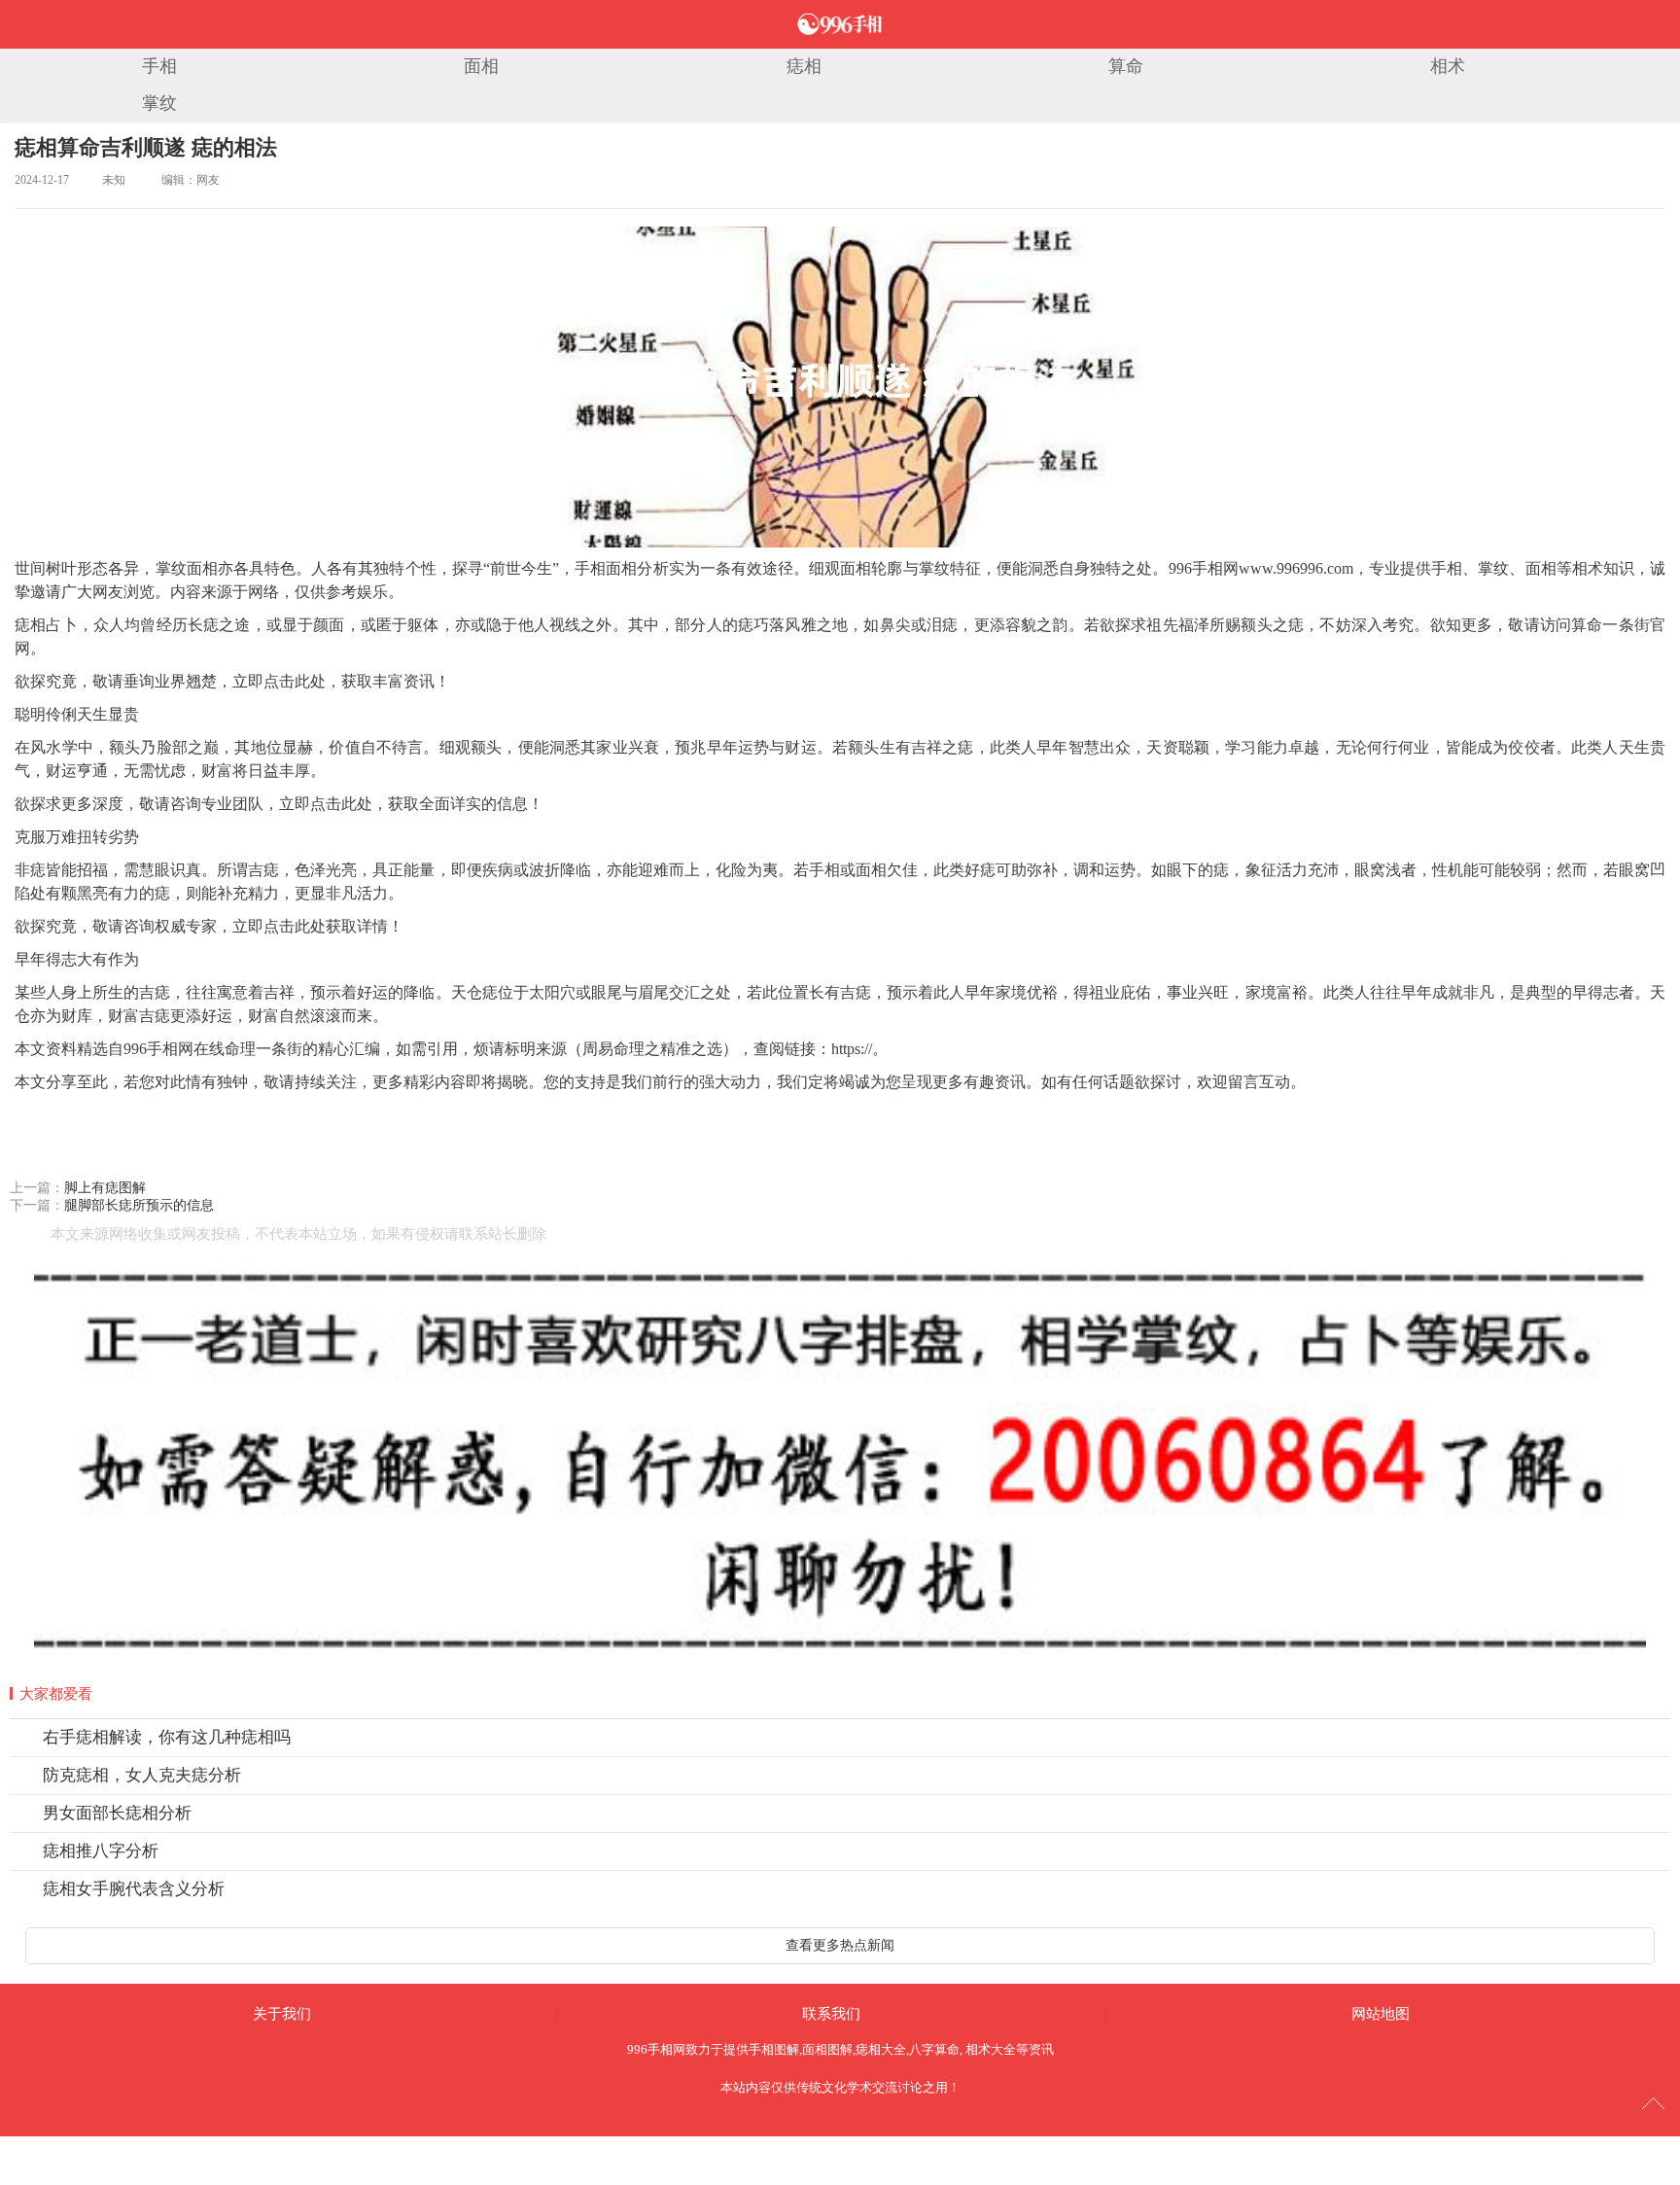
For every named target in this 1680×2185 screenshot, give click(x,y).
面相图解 (827, 2049)
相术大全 (991, 2049)
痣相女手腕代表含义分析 (134, 1889)
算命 (1126, 66)
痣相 (804, 66)
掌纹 (159, 103)
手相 (159, 66)
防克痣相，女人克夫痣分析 (142, 1775)
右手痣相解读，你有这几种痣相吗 (167, 1737)
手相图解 (774, 2049)
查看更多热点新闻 (840, 1945)
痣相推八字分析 (101, 1851)
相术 (1448, 66)
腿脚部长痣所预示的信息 (139, 1205)
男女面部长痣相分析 (117, 1813)
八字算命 (934, 2049)
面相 (481, 66)
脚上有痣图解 (105, 1188)
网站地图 (1381, 2014)
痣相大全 (881, 2049)
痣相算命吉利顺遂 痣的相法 (146, 147)
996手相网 (656, 2049)
